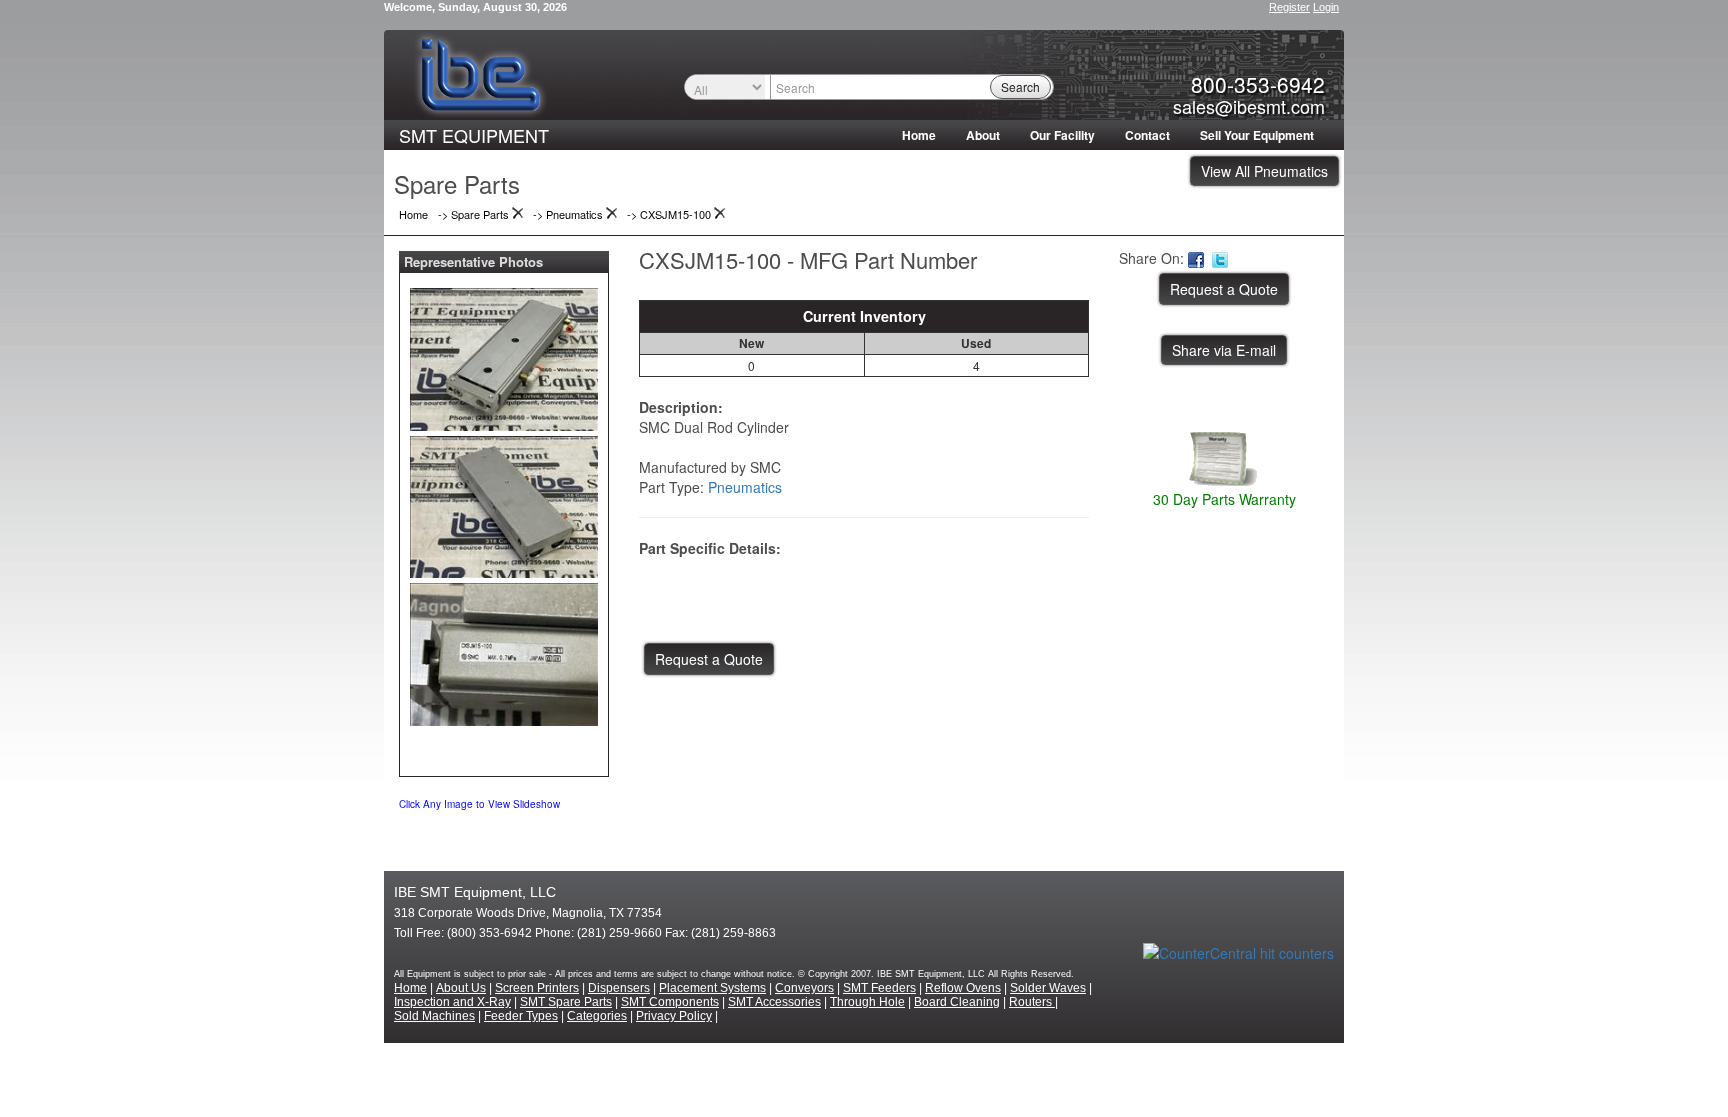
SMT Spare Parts (566, 1002)
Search (1020, 86)
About (983, 135)
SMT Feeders (879, 988)
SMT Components (670, 1002)
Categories (597, 1016)
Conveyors (804, 988)
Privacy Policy (674, 1016)
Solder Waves (1048, 988)
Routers (1032, 1002)
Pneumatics (745, 487)
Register (1289, 7)
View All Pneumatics (1264, 171)
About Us (461, 988)
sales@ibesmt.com (1249, 106)
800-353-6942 (1258, 84)
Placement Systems (712, 988)
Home (919, 135)
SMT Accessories (774, 1002)
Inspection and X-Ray (452, 1002)
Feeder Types (521, 1016)
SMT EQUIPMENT (474, 135)
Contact (1147, 135)
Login (1326, 7)
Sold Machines (434, 1016)
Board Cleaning (957, 1002)
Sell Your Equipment (1257, 135)
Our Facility (1062, 135)
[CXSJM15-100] (504, 355)
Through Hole (867, 1002)
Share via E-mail (1224, 350)
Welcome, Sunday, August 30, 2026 (475, 7)
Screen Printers (537, 988)
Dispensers (619, 988)
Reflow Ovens (963, 988)
